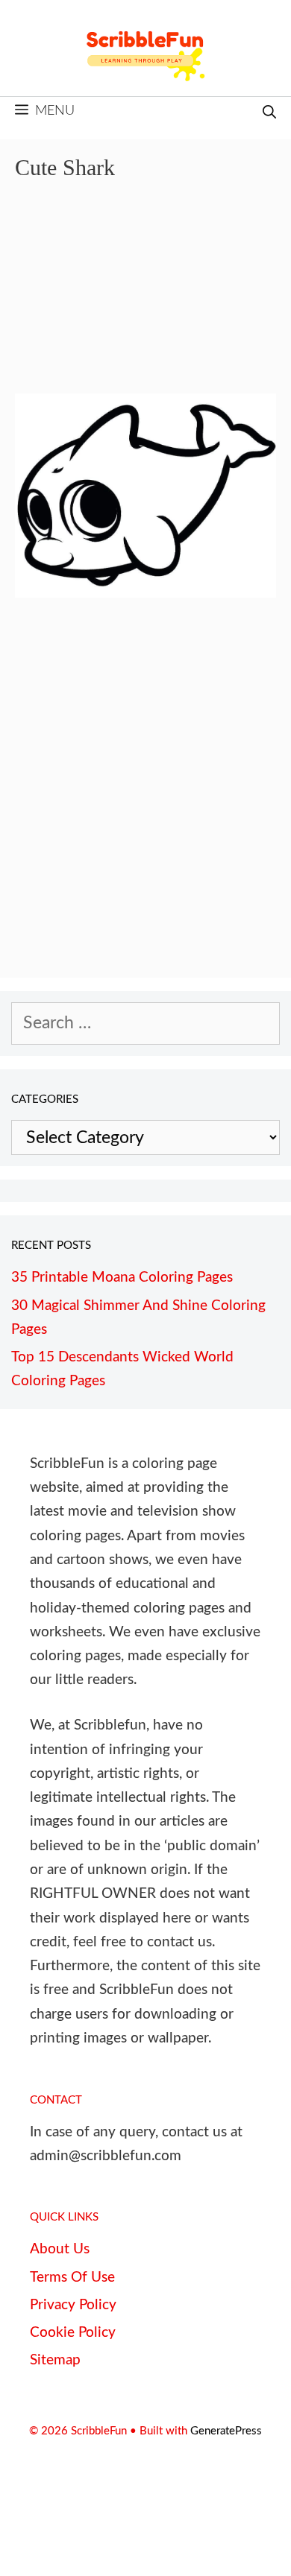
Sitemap (55, 2360)
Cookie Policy (73, 2333)
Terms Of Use (72, 2278)
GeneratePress (226, 2431)
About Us (60, 2249)
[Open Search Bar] (269, 114)
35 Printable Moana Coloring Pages (122, 1278)
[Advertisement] (145, 298)
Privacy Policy (73, 2305)
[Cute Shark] (145, 592)
